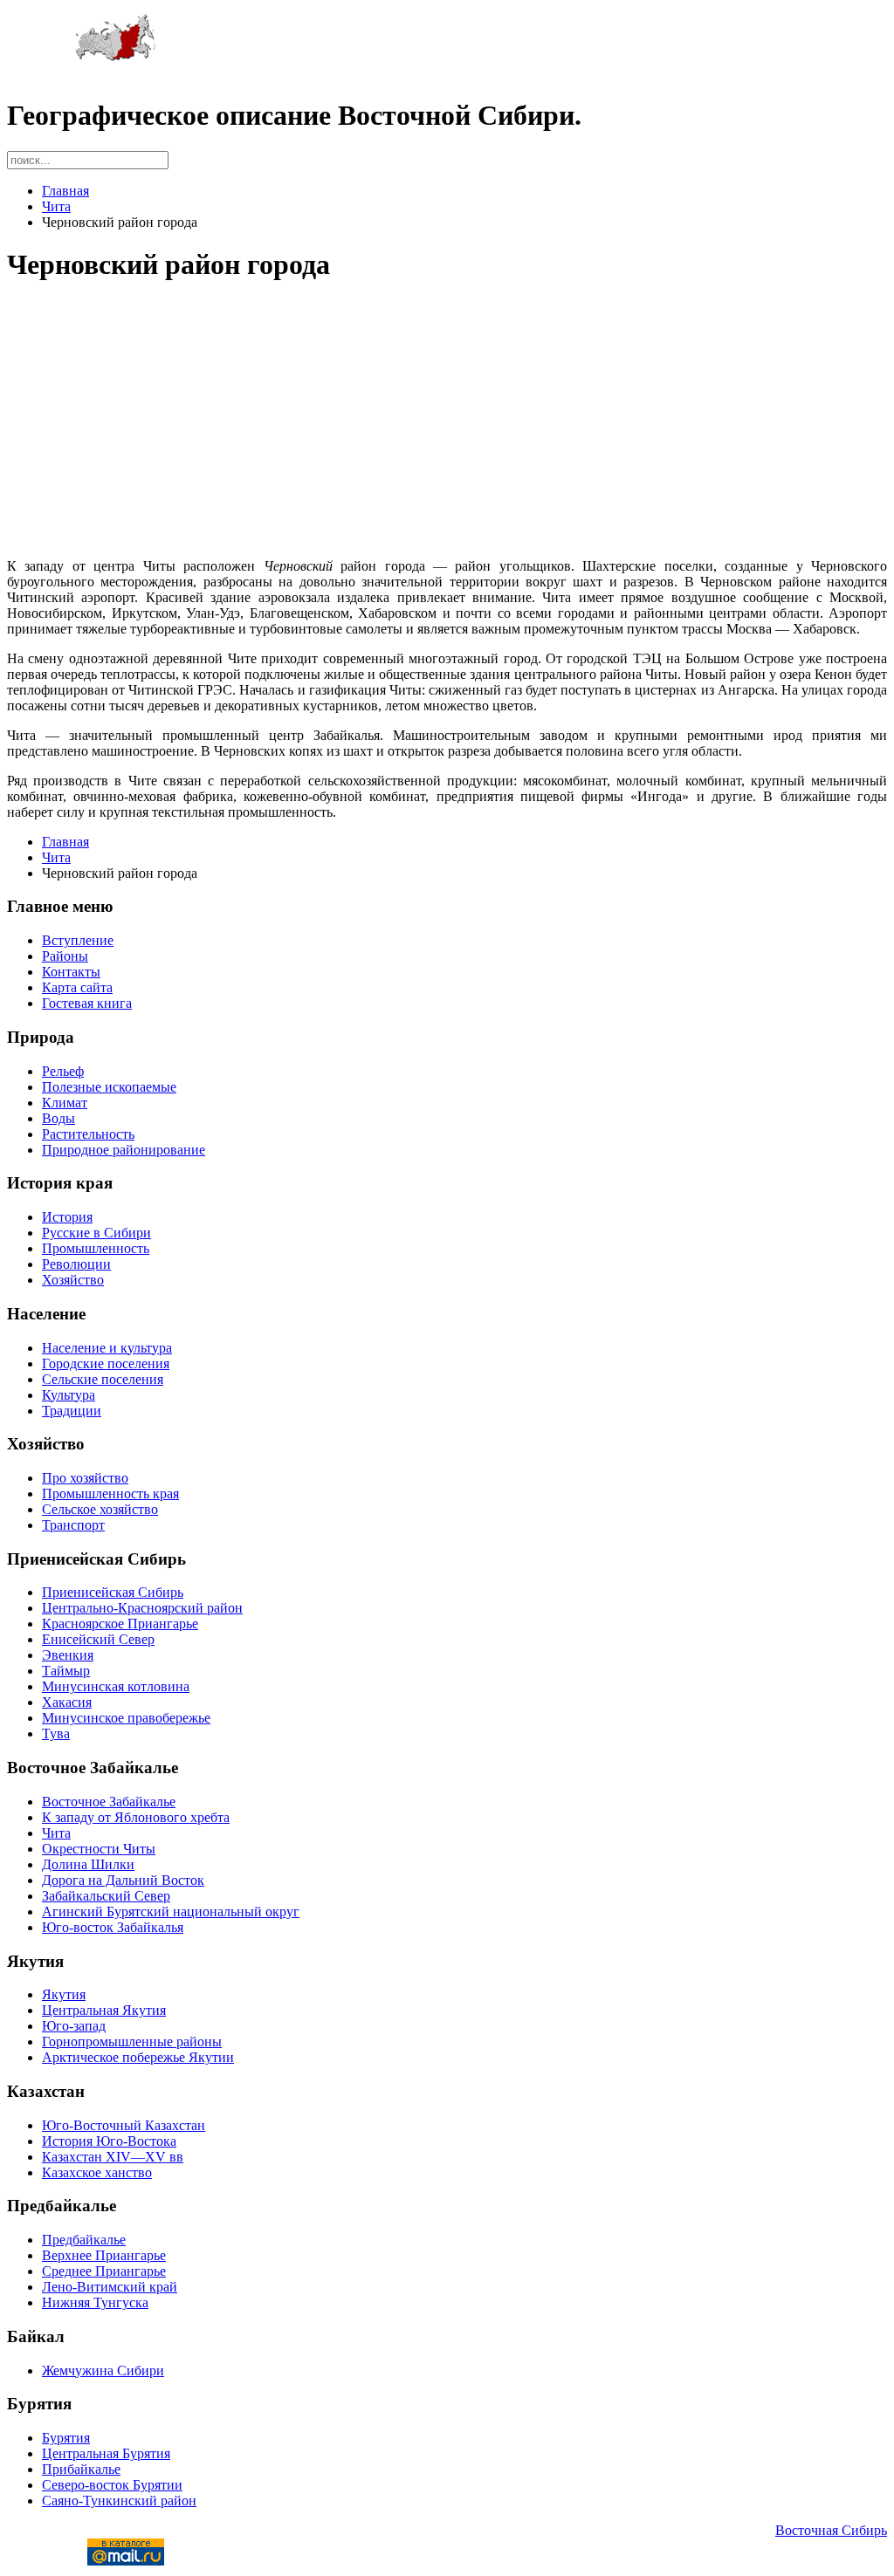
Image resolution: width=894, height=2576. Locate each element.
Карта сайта (77, 987)
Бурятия (66, 2438)
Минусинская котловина (116, 1686)
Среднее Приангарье (104, 2271)
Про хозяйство (85, 1478)
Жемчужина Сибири (103, 2370)
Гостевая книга (87, 1003)
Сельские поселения (103, 1379)
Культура (69, 1395)
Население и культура (107, 1348)
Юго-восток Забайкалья (113, 1927)
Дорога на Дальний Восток (123, 1880)
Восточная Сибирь (831, 2530)
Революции (76, 1264)
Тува (56, 1733)
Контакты (71, 972)
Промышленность (96, 1248)
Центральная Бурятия (106, 2453)
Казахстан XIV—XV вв (113, 2157)
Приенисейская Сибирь (113, 1592)
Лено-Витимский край (110, 2287)
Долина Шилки (88, 1864)
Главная (65, 191)
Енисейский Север (98, 1639)
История (67, 1217)
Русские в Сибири (96, 1233)
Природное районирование (124, 1150)
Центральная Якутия (104, 2010)
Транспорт (73, 1525)
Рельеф (63, 1071)
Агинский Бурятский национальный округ (171, 1911)
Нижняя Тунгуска (95, 2302)
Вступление (78, 940)
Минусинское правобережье (126, 1718)
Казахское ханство (97, 2172)
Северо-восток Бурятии (112, 2485)
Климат (65, 1103)
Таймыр (66, 1671)
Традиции (72, 1411)
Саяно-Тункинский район (119, 2501)
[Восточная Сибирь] (116, 57)
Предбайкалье (84, 2240)
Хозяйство (73, 1280)
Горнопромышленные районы (132, 2042)
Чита (56, 206)
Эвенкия (68, 1655)
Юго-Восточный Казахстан (124, 2125)
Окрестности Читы (99, 1849)
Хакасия (67, 1702)
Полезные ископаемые (109, 1087)
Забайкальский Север (106, 1896)
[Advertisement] (447, 422)
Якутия (64, 1994)
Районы (65, 956)
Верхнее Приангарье (104, 2255)
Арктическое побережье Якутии (138, 2057)
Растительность (88, 1134)
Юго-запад (74, 2026)
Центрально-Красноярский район (142, 1608)
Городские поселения (106, 1363)
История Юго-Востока (109, 2141)
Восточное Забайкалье (109, 1802)
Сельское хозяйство (100, 1509)
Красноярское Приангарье (120, 1624)
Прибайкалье (81, 2469)
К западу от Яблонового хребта (136, 1817)
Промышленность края (110, 1494)
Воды (58, 1118)
